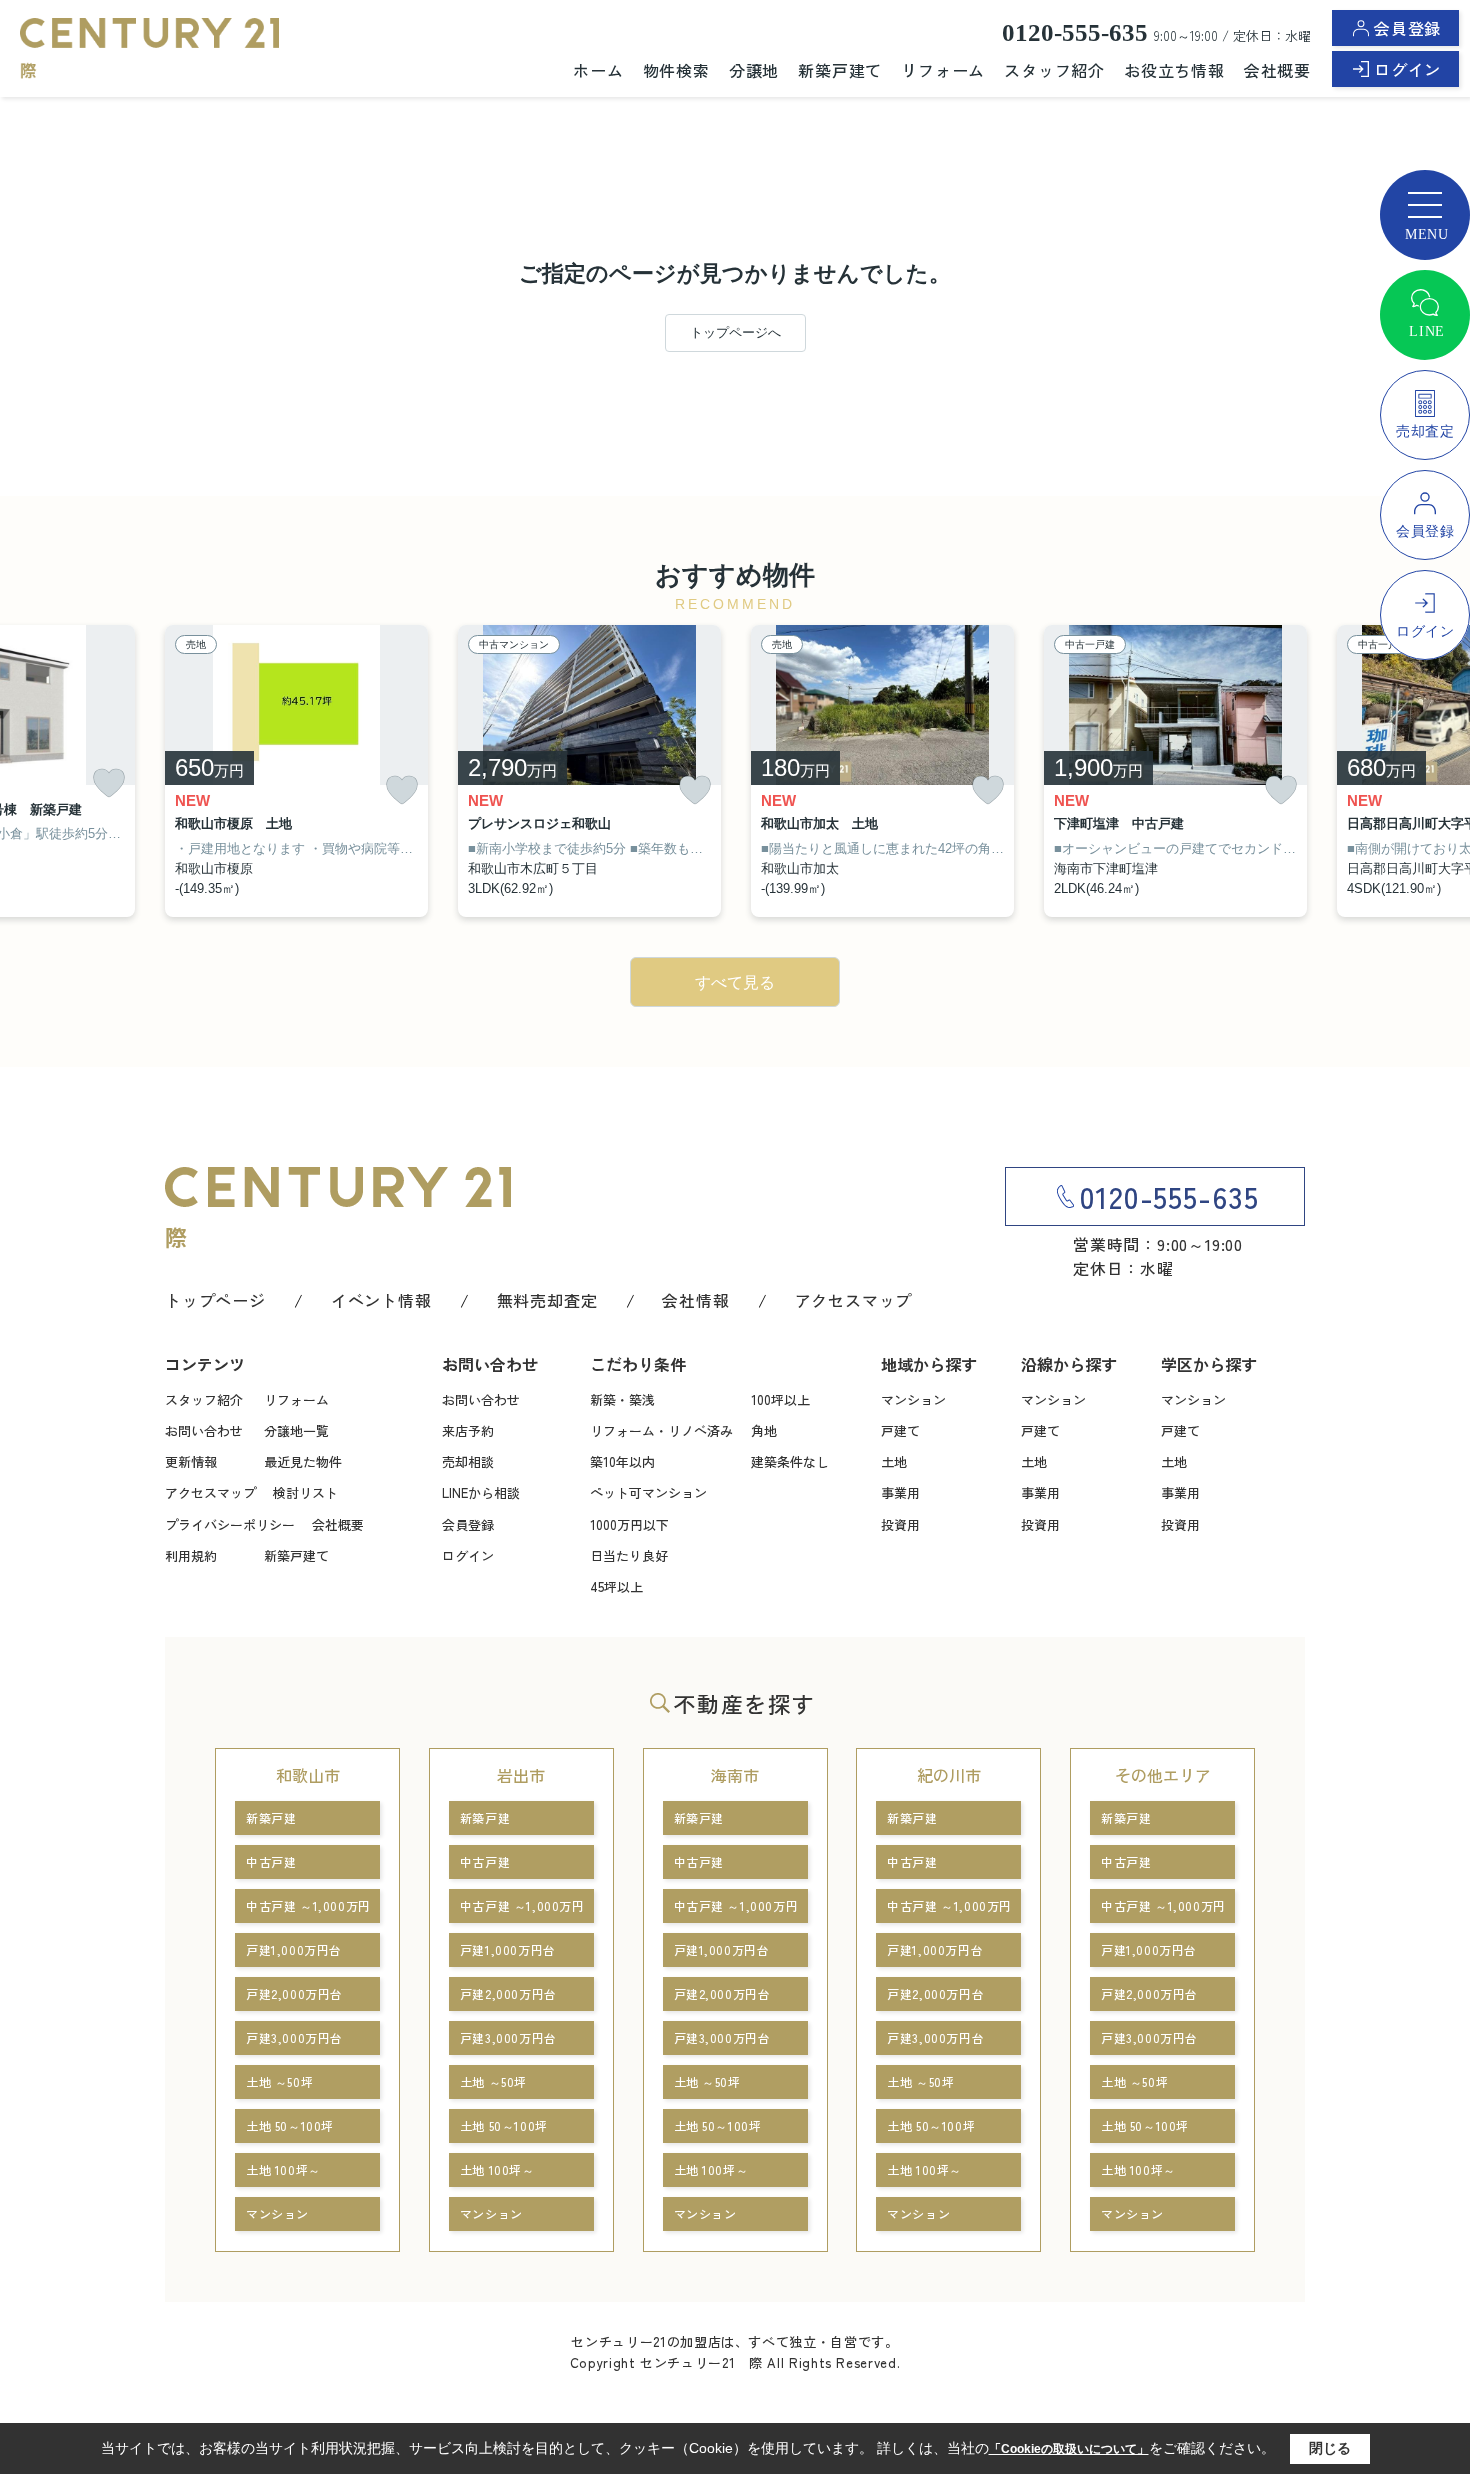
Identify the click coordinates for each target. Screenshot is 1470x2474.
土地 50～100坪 (290, 2125)
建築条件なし (790, 1461)
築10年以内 (622, 1461)
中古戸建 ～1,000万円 (308, 1905)
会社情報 (695, 1300)
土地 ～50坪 (279, 2081)
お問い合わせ (204, 1430)
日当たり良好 (629, 1555)
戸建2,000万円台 (294, 1993)
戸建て (900, 1430)
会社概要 (1277, 70)
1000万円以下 (629, 1524)
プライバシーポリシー (230, 1524)
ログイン (1407, 69)
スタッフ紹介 (1054, 70)
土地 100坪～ (283, 2169)
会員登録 (1407, 28)
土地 (894, 1461)
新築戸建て (840, 70)
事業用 (900, 1492)
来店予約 (468, 1430)
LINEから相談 (481, 1492)
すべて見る (735, 982)
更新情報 (191, 1461)
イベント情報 (381, 1300)
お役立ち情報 (1174, 70)
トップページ (215, 1300)
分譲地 (754, 70)
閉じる (1330, 2448)
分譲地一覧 (296, 1430)
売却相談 (468, 1461)
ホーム (598, 70)
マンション (913, 1399)
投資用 (900, 1524)
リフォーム (943, 70)
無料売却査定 (547, 1300)
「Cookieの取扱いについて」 (1069, 2449)
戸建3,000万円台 (294, 2037)
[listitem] (296, 771)
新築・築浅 (622, 1399)
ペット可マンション (648, 1492)
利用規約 (191, 1555)
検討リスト (305, 1492)
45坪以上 (616, 1586)
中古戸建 (271, 1861)
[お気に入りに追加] (109, 783)
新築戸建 (271, 1817)
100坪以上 (780, 1399)
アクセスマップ (854, 1300)
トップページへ (735, 332)
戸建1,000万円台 (294, 1949)
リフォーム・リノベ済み (661, 1430)
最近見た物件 (303, 1461)
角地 (764, 1430)
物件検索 (676, 70)
